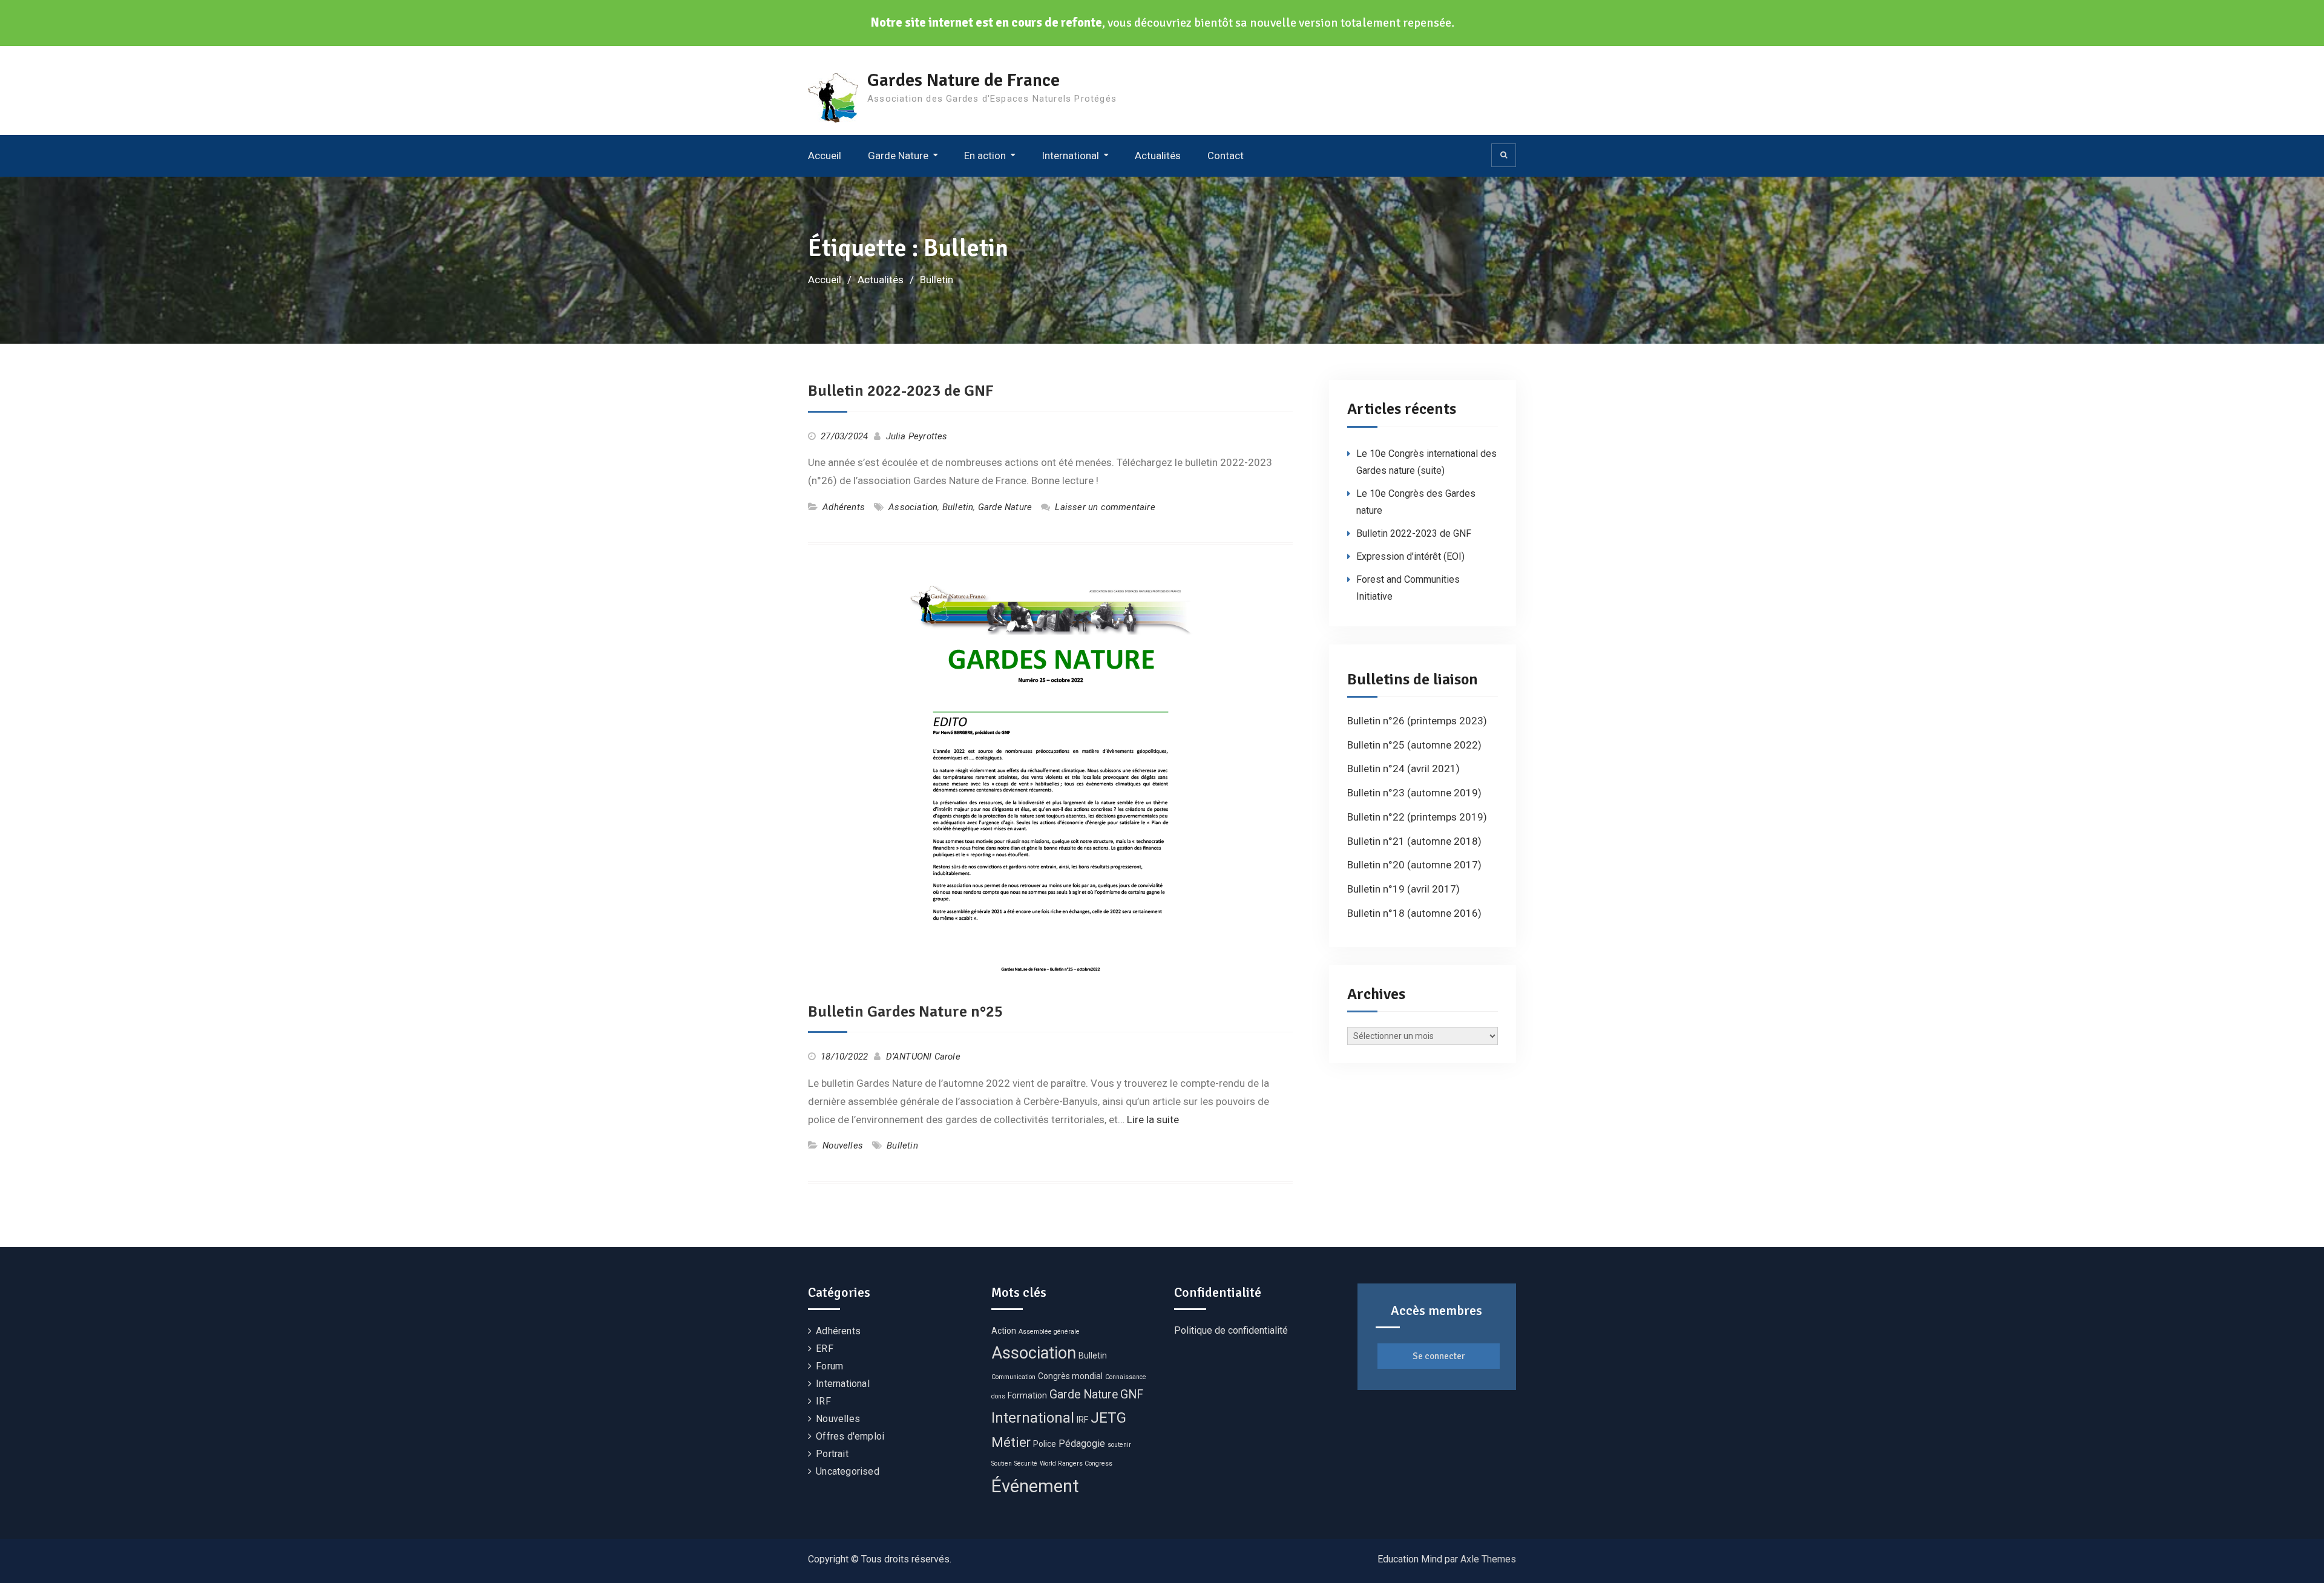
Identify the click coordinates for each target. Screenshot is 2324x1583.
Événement (1035, 1486)
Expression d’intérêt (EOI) (1410, 556)
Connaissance (1126, 1377)
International (1070, 156)
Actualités (1158, 156)
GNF (1132, 1395)
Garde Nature (898, 156)
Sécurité (1026, 1463)
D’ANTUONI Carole (923, 1057)
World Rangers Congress (1076, 1463)
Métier (1011, 1442)
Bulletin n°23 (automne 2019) (1414, 793)
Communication (1013, 1377)
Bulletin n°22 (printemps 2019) (1417, 817)
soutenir (1119, 1445)
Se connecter (1439, 1356)
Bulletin (958, 507)
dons (998, 1396)
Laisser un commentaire (1105, 507)
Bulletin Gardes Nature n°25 (905, 1012)
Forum (829, 1366)
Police (1045, 1444)
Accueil (825, 156)
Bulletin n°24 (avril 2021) (1403, 769)
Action (1004, 1331)
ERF (825, 1349)
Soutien (1002, 1463)
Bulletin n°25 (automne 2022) (1414, 745)
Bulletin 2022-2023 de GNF (901, 391)
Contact (1226, 156)
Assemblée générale (1049, 1332)
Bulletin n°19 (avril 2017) (1403, 889)
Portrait (832, 1454)
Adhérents (844, 507)
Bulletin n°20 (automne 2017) (1414, 865)
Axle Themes (1488, 1559)
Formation (1027, 1395)
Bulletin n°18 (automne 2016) (1414, 913)
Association (913, 507)
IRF (823, 1401)
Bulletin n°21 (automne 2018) (1414, 841)
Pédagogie (1082, 1444)
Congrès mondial (1070, 1376)
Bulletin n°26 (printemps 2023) (1417, 721)
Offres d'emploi (850, 1436)
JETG (1108, 1417)
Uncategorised (848, 1471)
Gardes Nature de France (963, 80)
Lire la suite (1153, 1119)
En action (985, 156)
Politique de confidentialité (1231, 1330)
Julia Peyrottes (917, 436)
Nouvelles (843, 1145)
